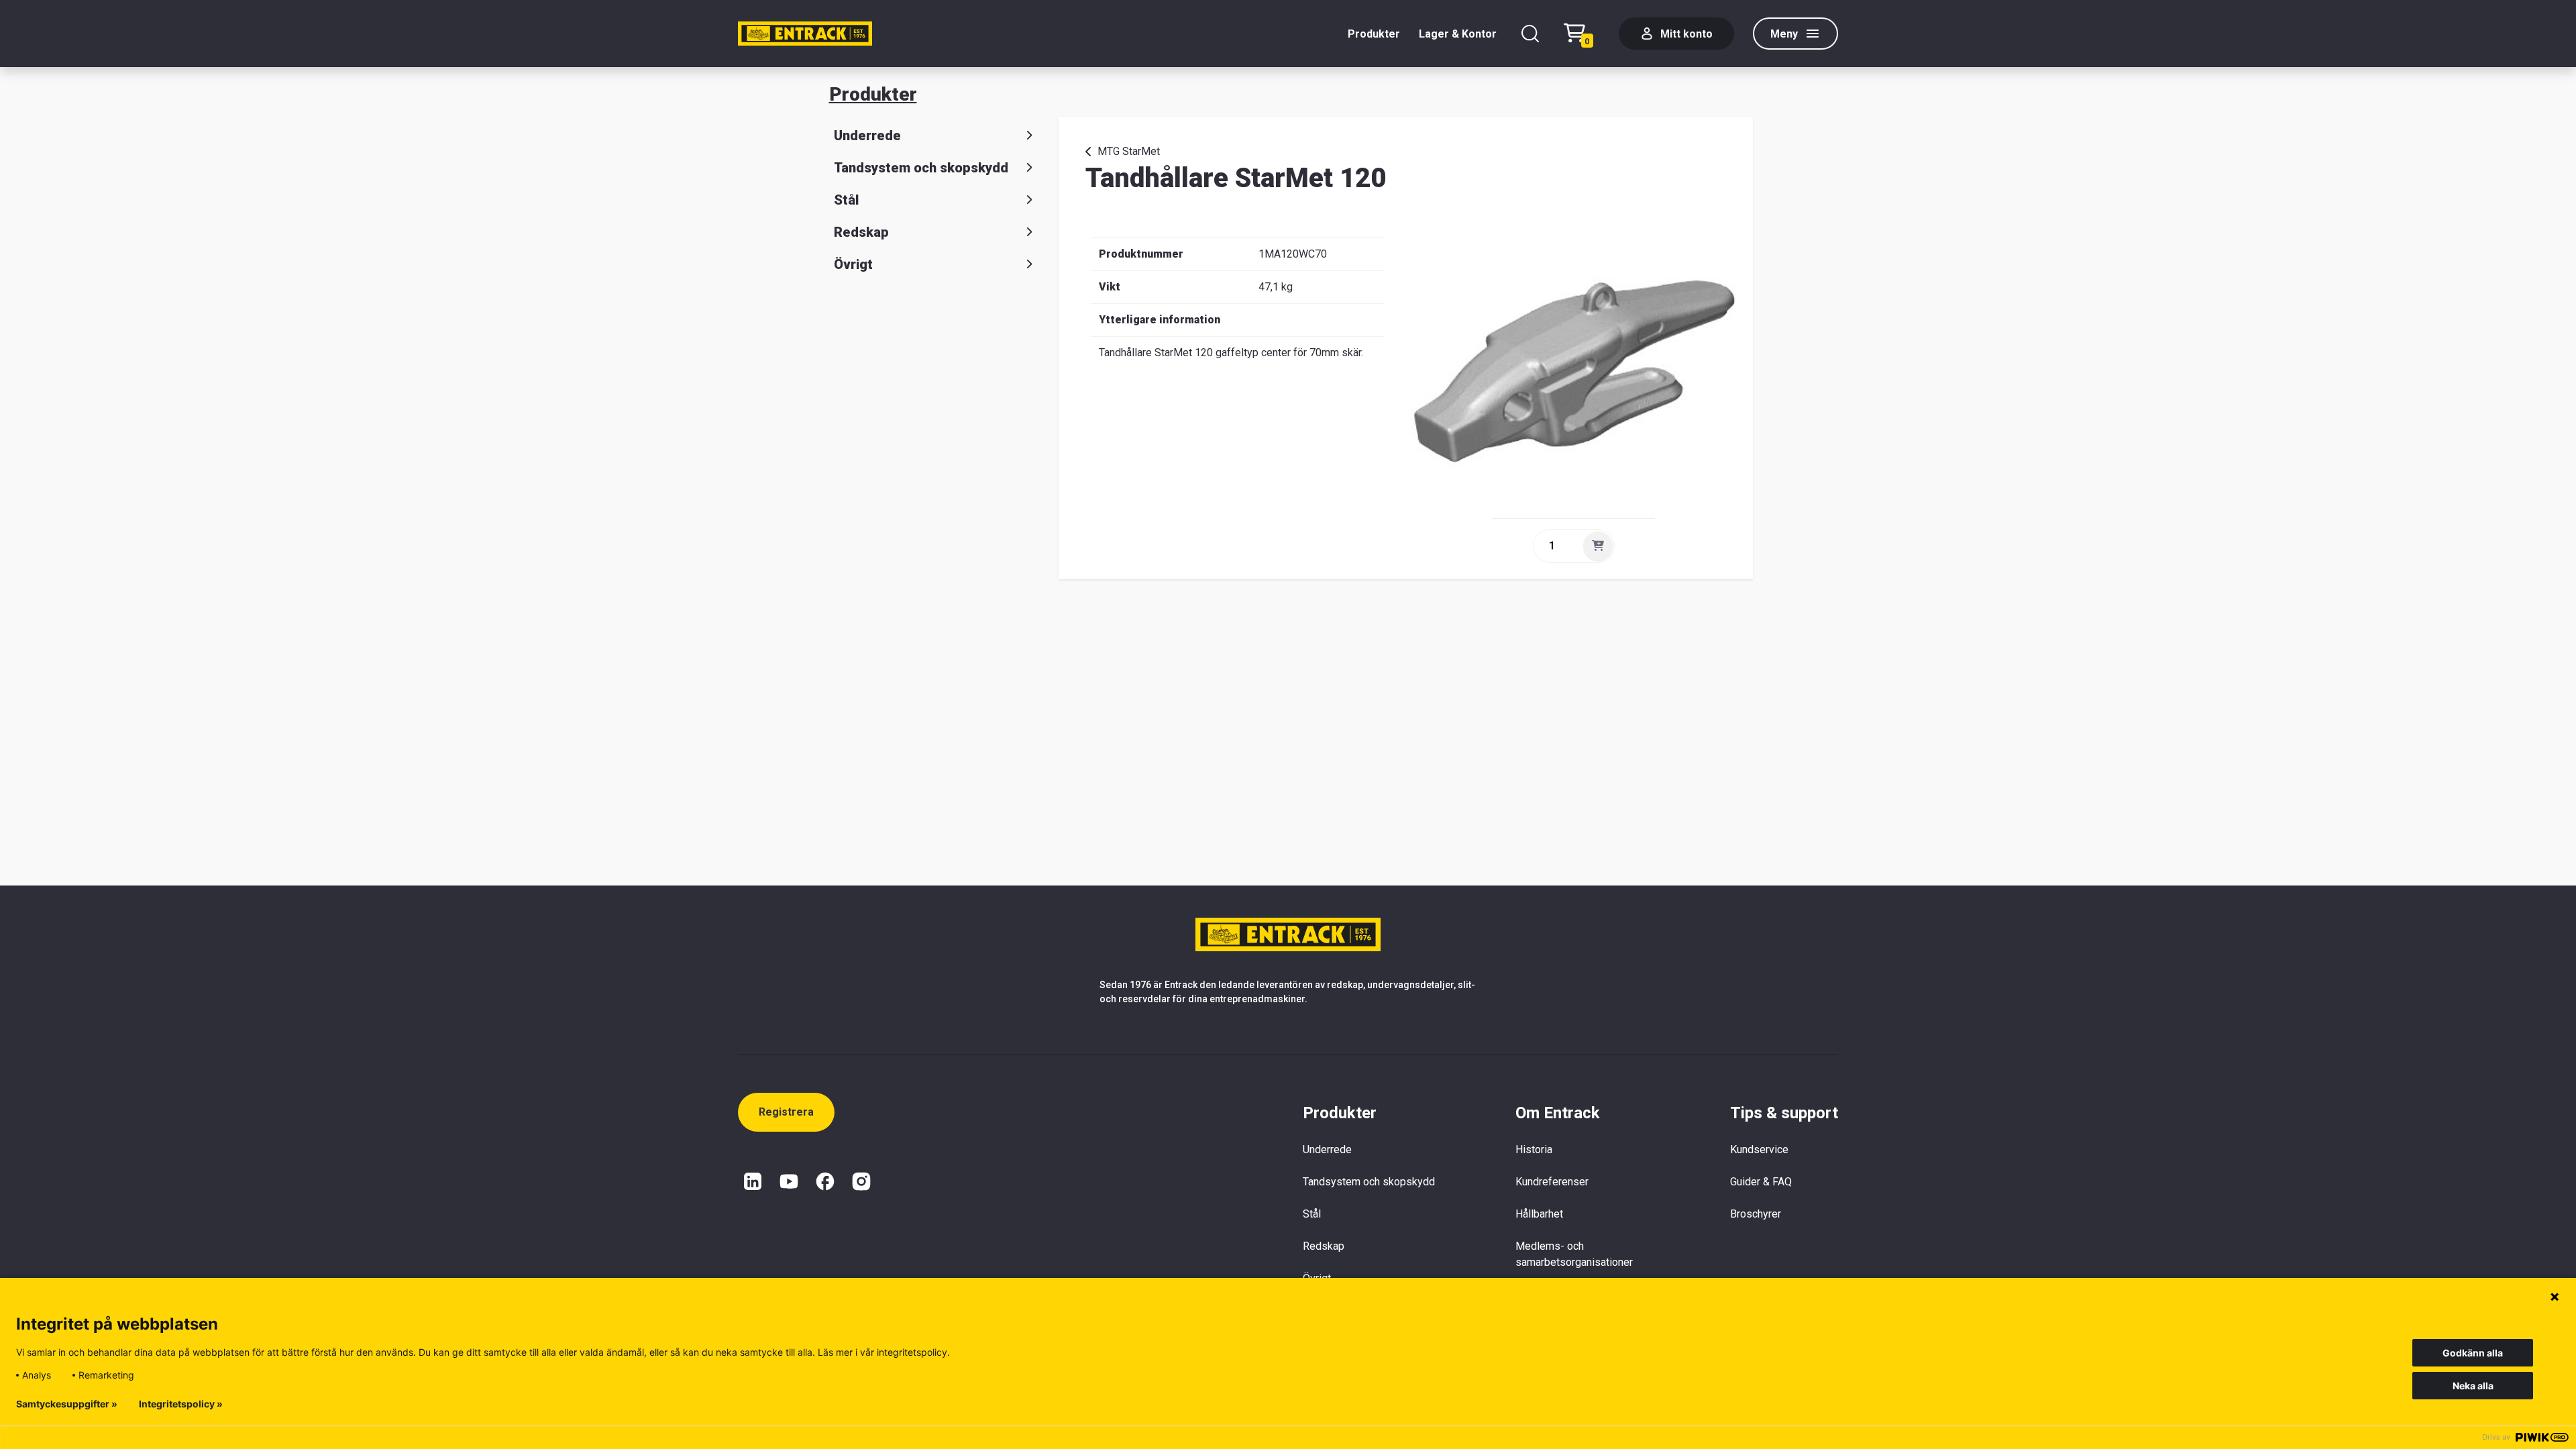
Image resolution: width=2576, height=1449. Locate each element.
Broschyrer (1756, 1214)
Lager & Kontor (1458, 34)
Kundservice (1759, 1149)
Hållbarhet (1539, 1214)
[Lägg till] (1598, 546)
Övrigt (853, 264)
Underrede (867, 136)
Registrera (786, 1112)
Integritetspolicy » (181, 1404)
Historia (1534, 1149)
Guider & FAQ (1761, 1182)
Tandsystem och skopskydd (921, 168)
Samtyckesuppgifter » (67, 1404)
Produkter (1374, 34)
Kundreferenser (1552, 1182)
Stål (846, 200)
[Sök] (1530, 34)
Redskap (861, 232)
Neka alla (2473, 1386)
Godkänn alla (2473, 1353)
